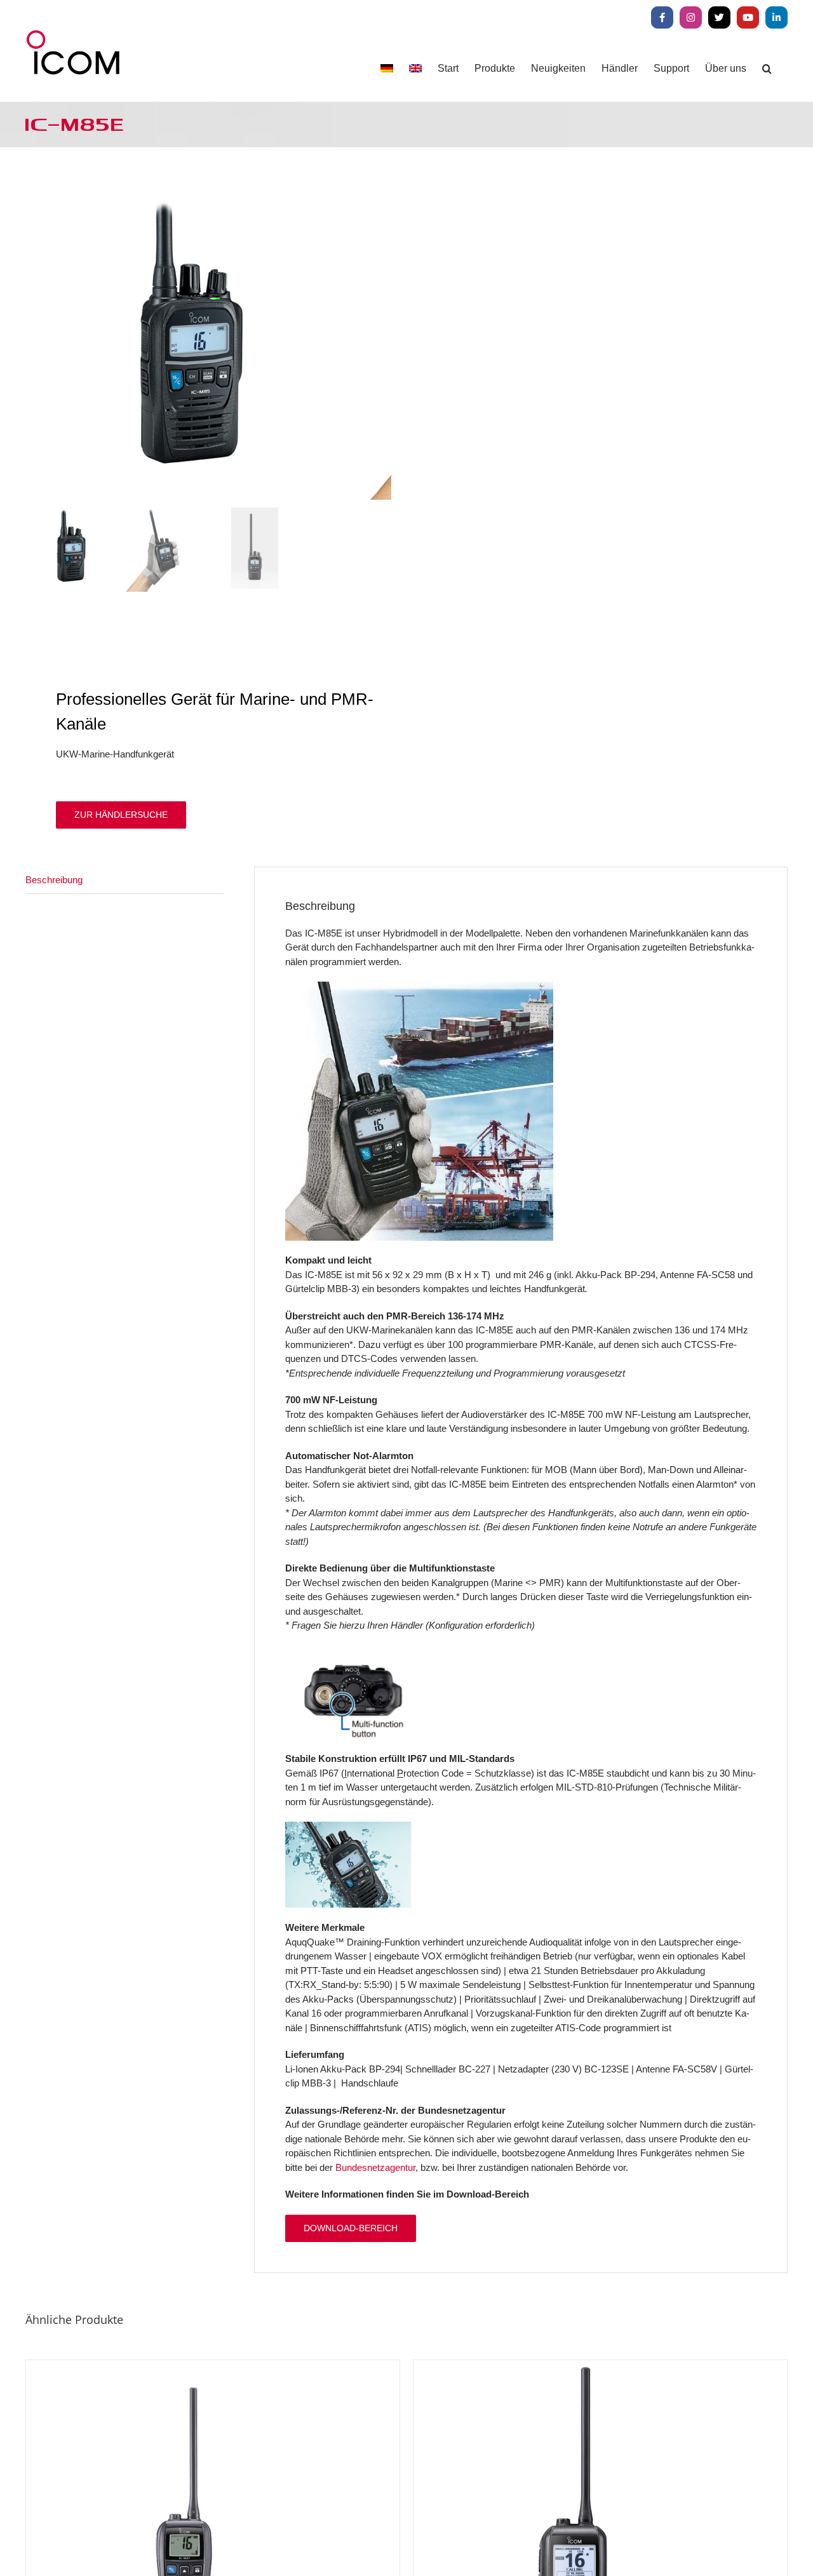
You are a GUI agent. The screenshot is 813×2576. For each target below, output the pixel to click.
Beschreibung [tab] (54, 880)
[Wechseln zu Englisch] (415, 68)
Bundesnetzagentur (375, 2167)
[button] (767, 68)
